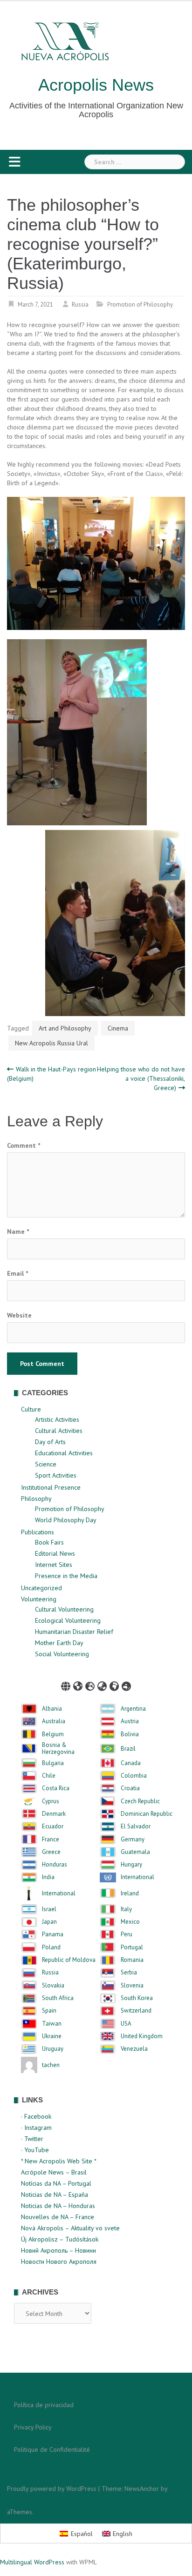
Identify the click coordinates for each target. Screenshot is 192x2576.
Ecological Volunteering (68, 1620)
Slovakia (53, 1986)
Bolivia (130, 1734)
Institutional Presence (51, 1487)
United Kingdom (142, 2036)
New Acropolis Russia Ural (51, 1043)
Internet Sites (54, 1565)
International (137, 1877)
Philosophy (36, 1499)
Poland (51, 1947)
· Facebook (36, 2116)
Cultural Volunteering (64, 1609)
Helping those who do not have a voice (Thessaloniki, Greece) (141, 1078)
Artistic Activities (57, 1419)
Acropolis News (96, 85)
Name (18, 1231)
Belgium (53, 1734)
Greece (51, 1852)
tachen (51, 2065)
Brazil (128, 1749)
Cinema (118, 1028)
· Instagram (36, 2128)
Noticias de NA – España (55, 2195)
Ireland (130, 1894)
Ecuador (53, 1827)
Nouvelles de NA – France (58, 2217)
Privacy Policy (33, 2427)
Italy (126, 1909)
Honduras (55, 1865)
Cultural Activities (59, 1431)
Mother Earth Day (59, 1643)
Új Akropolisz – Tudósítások (60, 2239)
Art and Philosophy (65, 1028)
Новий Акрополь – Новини (58, 2250)
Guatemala (135, 1852)
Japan (49, 1922)
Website (19, 1315)
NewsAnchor (142, 2489)
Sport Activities (56, 1475)
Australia (54, 1721)
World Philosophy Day (66, 1520)
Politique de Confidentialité (52, 2449)
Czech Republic (140, 1801)
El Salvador (136, 1827)
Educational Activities (64, 1453)
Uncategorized (41, 1588)
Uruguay (53, 2049)
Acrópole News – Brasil (54, 2172)
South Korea (137, 1998)
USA (126, 2024)
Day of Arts (50, 1442)
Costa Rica (56, 1788)
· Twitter (32, 2139)
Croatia (130, 1788)
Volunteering (39, 1599)
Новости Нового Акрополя (59, 2262)
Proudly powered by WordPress (52, 2489)
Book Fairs (49, 1542)
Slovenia (132, 1986)
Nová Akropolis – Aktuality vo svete (70, 2228)
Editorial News (55, 1553)
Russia (80, 304)
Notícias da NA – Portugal (56, 2183)
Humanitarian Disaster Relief (74, 1632)
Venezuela (134, 2049)
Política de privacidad (44, 2405)
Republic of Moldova (69, 1960)
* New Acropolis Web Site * (59, 2161)
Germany (133, 1840)
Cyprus (51, 1801)
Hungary (131, 1865)
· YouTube (35, 2150)
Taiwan (52, 2024)
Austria (130, 1721)
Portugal (132, 1947)
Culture (31, 1409)
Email (17, 1273)
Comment (24, 1145)
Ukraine (52, 2036)
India (48, 1877)
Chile (49, 1776)
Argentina (133, 1709)
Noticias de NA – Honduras (58, 2206)
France (51, 1840)
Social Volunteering (62, 1654)
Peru (127, 1934)
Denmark (54, 1814)
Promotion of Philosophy (140, 304)
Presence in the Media (66, 1576)
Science (46, 1464)
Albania (52, 1709)
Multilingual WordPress (32, 2562)
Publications (38, 1532)
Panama (53, 1934)
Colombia (134, 1776)
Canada (131, 1763)
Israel (49, 1909)
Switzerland (136, 2011)
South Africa (58, 1998)
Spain (49, 2011)
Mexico (130, 1922)
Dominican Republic (147, 1814)
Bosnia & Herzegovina (58, 1749)
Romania (132, 1960)
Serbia (129, 1973)
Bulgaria (53, 1763)
